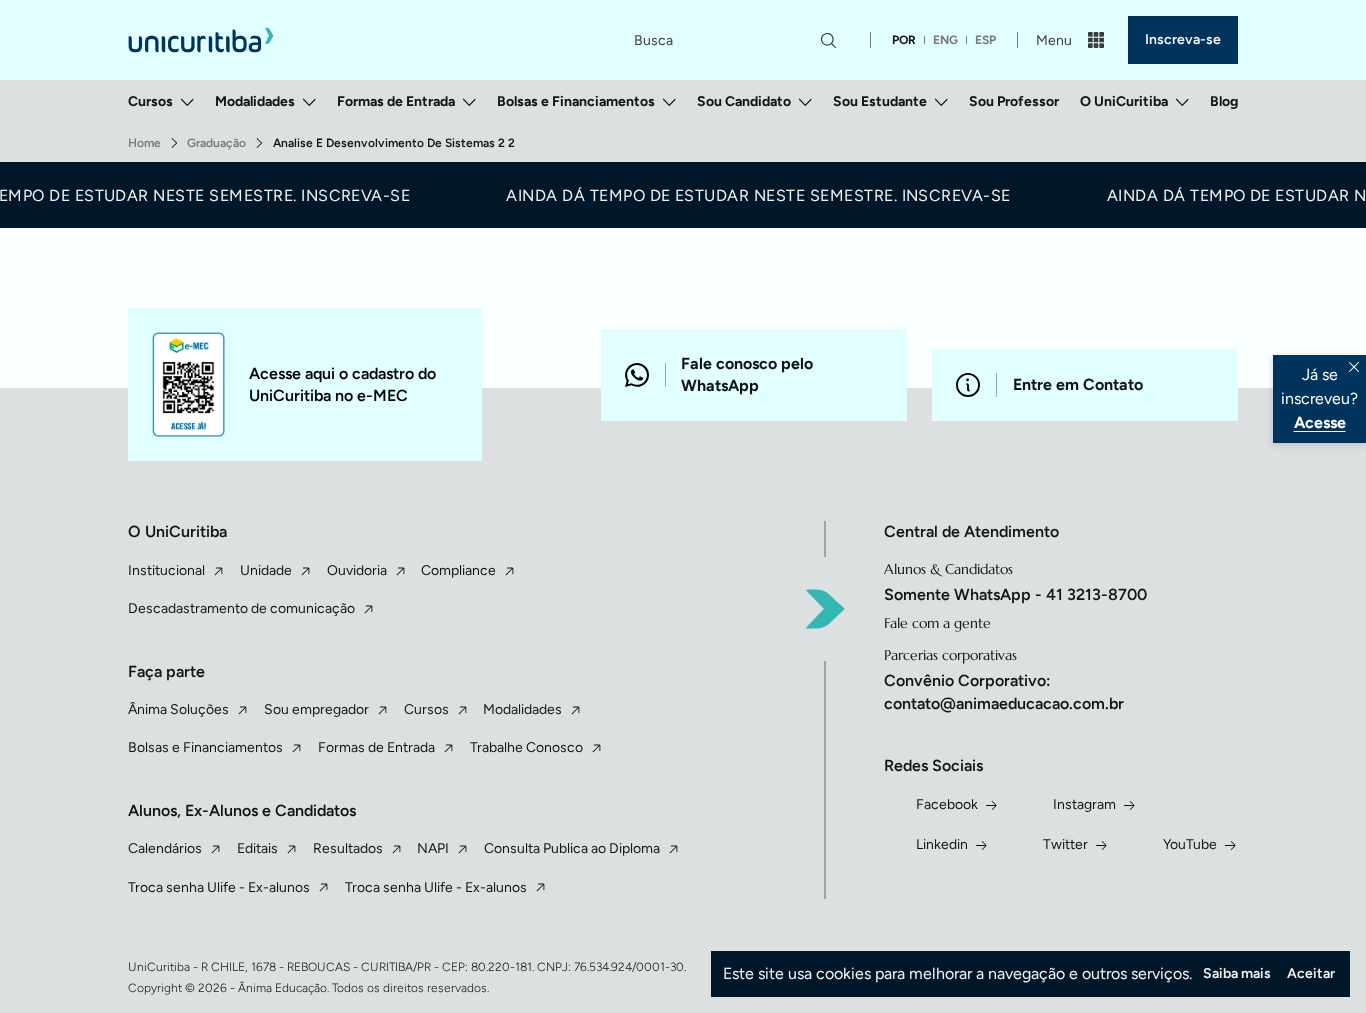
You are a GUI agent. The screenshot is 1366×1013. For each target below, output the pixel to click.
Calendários (165, 848)
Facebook (947, 804)
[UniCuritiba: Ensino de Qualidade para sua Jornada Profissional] (201, 39)
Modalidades (255, 101)
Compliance (458, 570)
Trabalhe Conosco (526, 747)
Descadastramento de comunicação (241, 608)
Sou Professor (1014, 101)
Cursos (150, 101)
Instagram (1084, 804)
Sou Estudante (880, 101)
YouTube (1190, 844)
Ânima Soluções (178, 709)
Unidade (266, 570)
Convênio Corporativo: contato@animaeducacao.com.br (1004, 691)
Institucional (166, 570)
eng (945, 40)
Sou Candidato (744, 101)
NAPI (433, 848)
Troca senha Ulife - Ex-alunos (219, 887)
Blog (1224, 101)
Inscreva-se (1183, 39)
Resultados (348, 848)
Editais (257, 848)
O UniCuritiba (1124, 101)
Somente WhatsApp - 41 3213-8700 (1015, 594)
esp (985, 40)
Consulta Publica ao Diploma (572, 848)
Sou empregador (316, 709)
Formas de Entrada (396, 101)
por (904, 40)
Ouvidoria (357, 570)
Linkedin (942, 844)
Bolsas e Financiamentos (576, 101)
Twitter (1065, 844)
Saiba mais (1237, 973)
